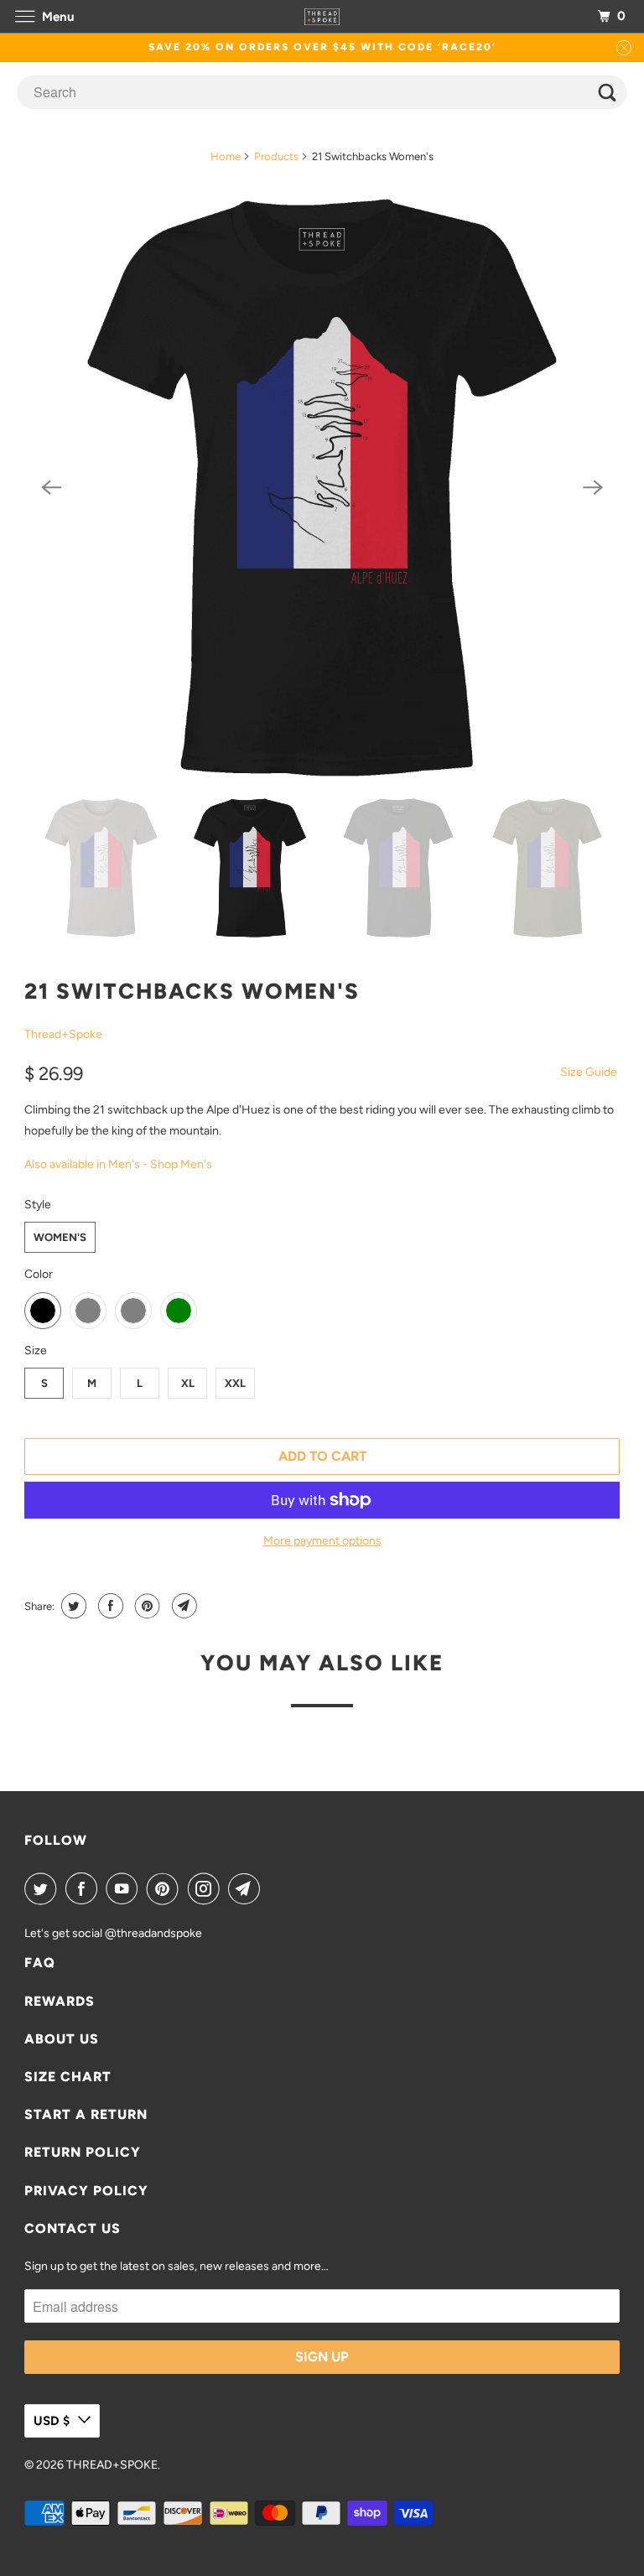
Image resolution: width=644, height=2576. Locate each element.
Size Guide (589, 1072)
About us (62, 2039)
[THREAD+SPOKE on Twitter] (44, 1888)
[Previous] (51, 488)
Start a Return (86, 2114)
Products (276, 156)
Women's (60, 1237)
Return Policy (83, 2152)
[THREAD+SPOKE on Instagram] (207, 1888)
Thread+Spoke (63, 1034)
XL (188, 1383)
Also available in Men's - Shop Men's (118, 1164)
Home (226, 156)
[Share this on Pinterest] (145, 1606)
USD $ (52, 2421)
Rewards (60, 2001)
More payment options (322, 1541)
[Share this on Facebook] (109, 1606)
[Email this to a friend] (182, 1606)
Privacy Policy (86, 2191)
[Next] (593, 488)
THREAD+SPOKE (112, 2465)
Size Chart (68, 2077)
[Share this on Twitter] (72, 1606)
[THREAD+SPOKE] (322, 16)
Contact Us (73, 2228)
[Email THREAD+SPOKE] (247, 1888)
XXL (235, 1383)
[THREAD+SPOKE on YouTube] (125, 1888)
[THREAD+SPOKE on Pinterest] (166, 1888)
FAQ (40, 1963)
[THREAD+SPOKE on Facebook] (85, 1888)
